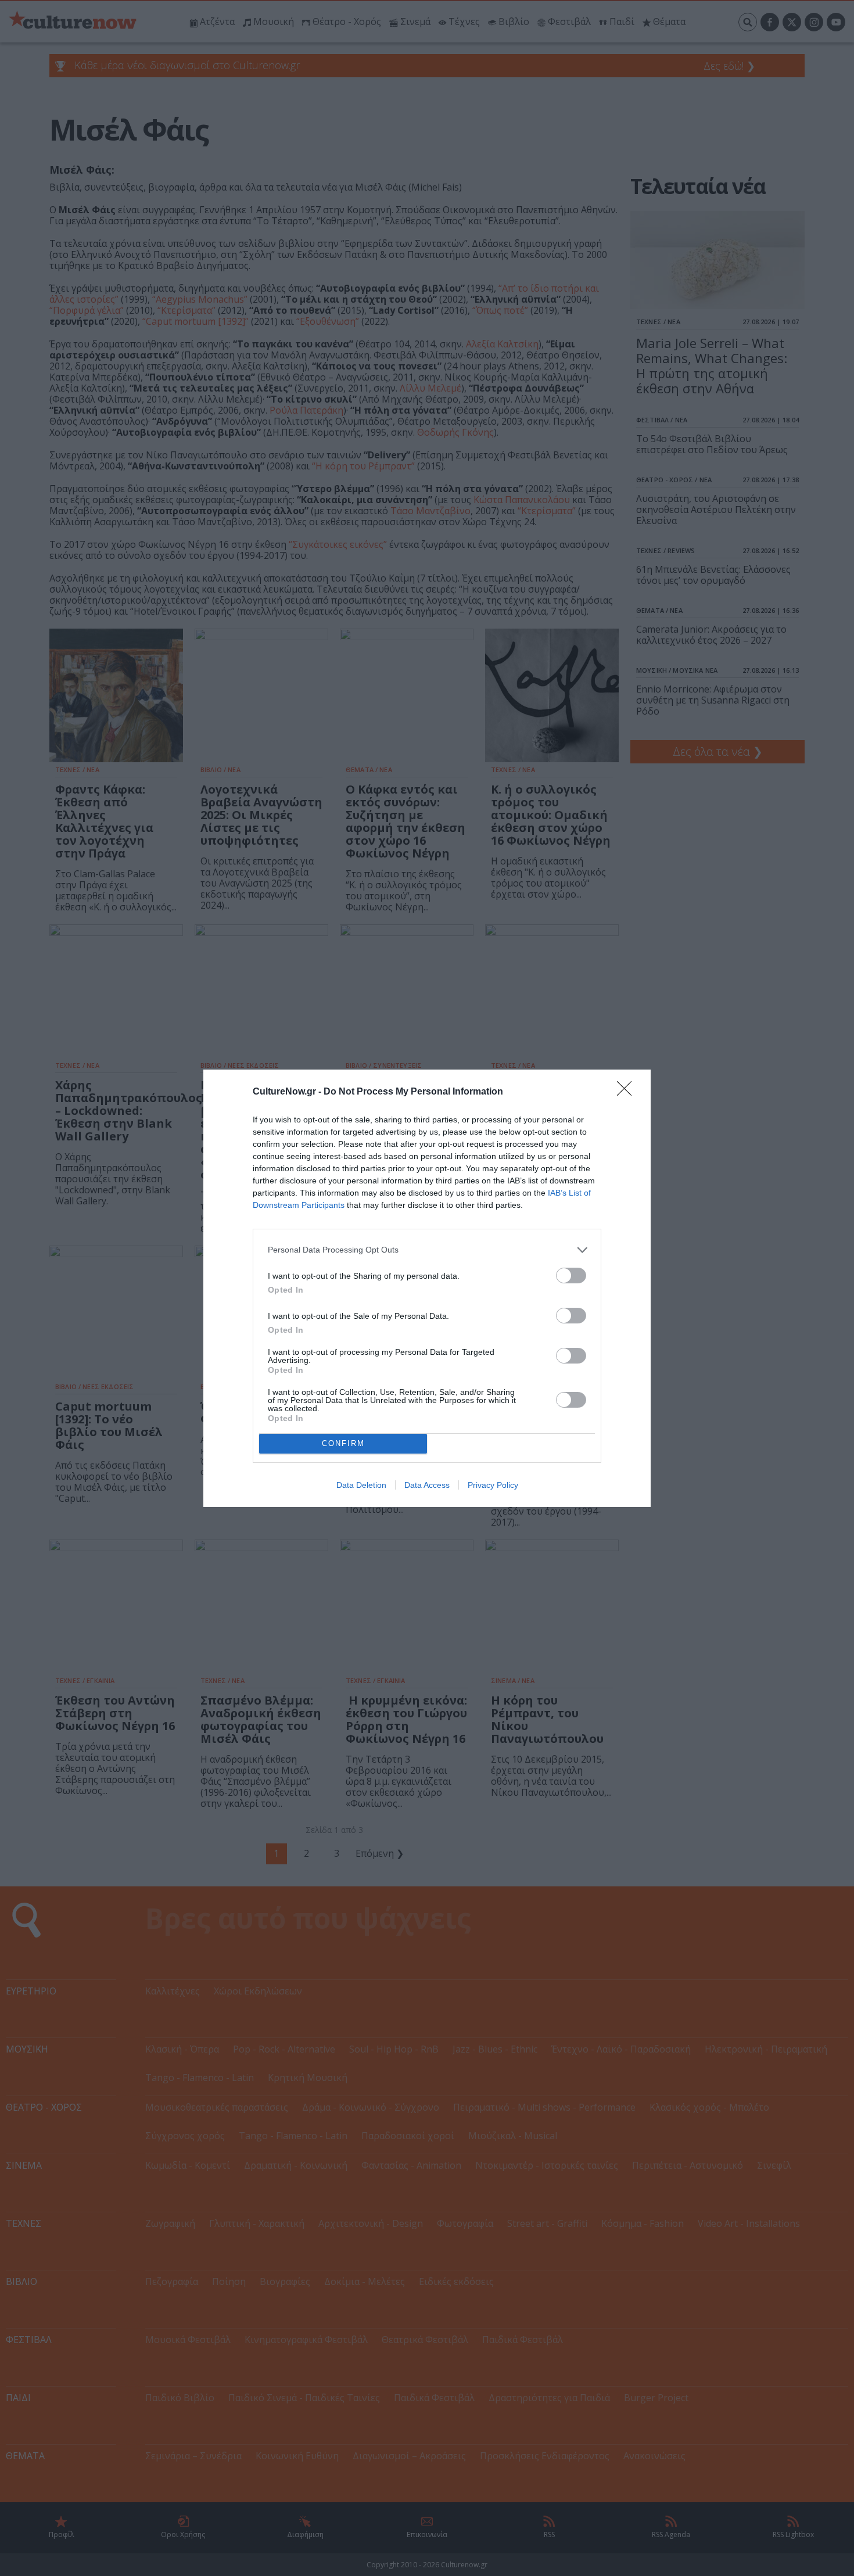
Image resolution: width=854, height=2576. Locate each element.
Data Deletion (361, 1485)
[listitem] (427, 1250)
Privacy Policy (493, 1485)
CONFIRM (343, 1443)
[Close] (628, 1092)
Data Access (427, 1485)
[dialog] (427, 1288)
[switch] (571, 1276)
